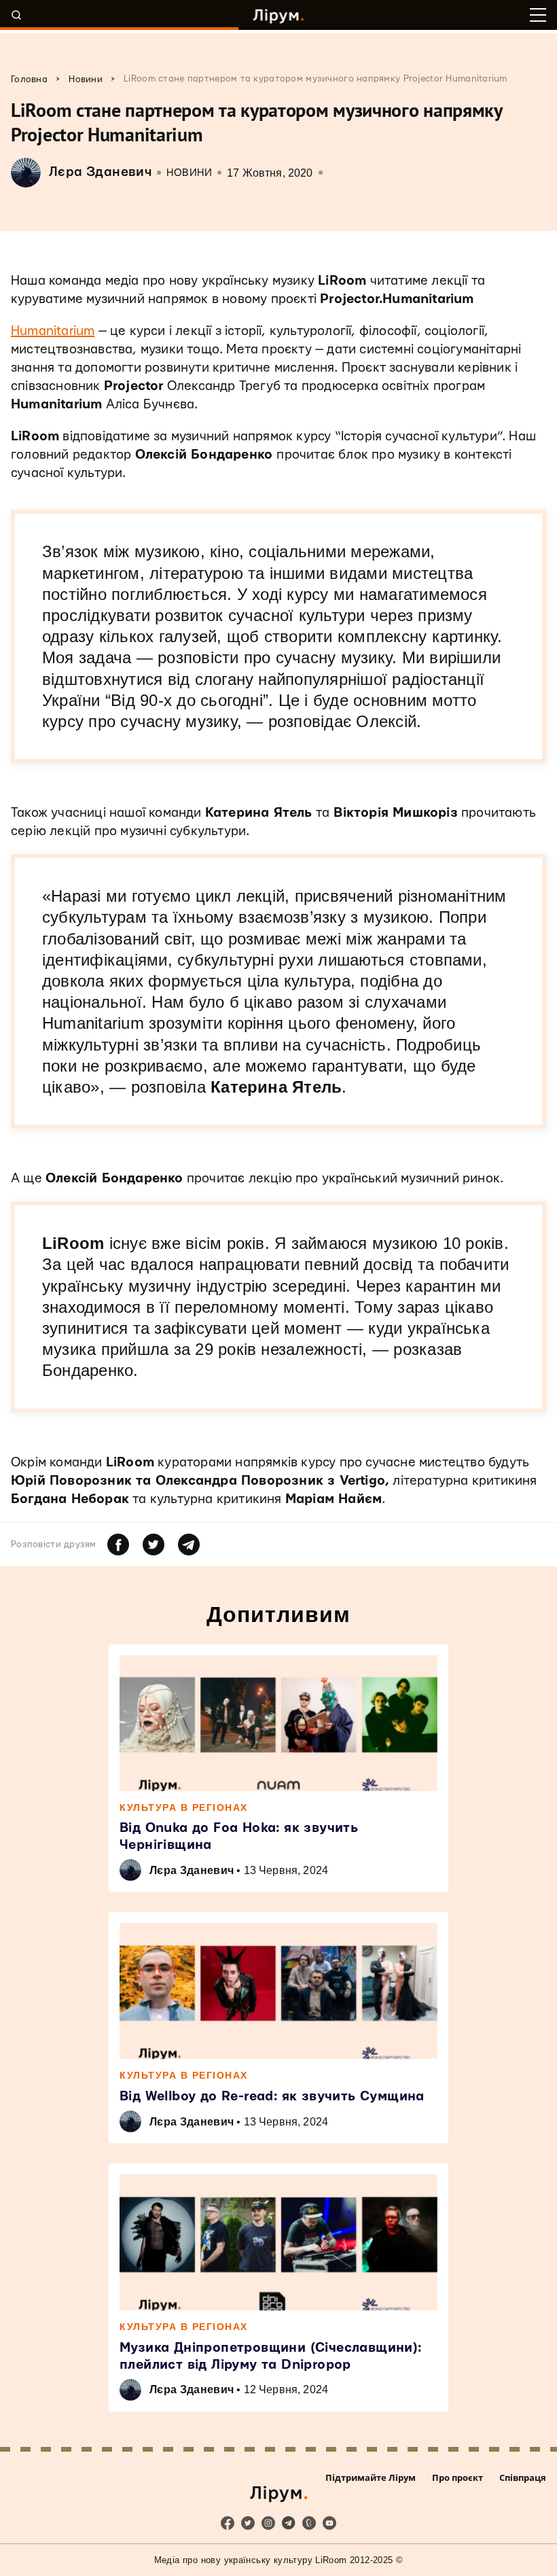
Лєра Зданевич (192, 1870)
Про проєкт (457, 2477)
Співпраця (523, 2477)
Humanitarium (53, 331)
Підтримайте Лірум (371, 2477)
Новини (189, 173)
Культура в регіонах (184, 1807)
